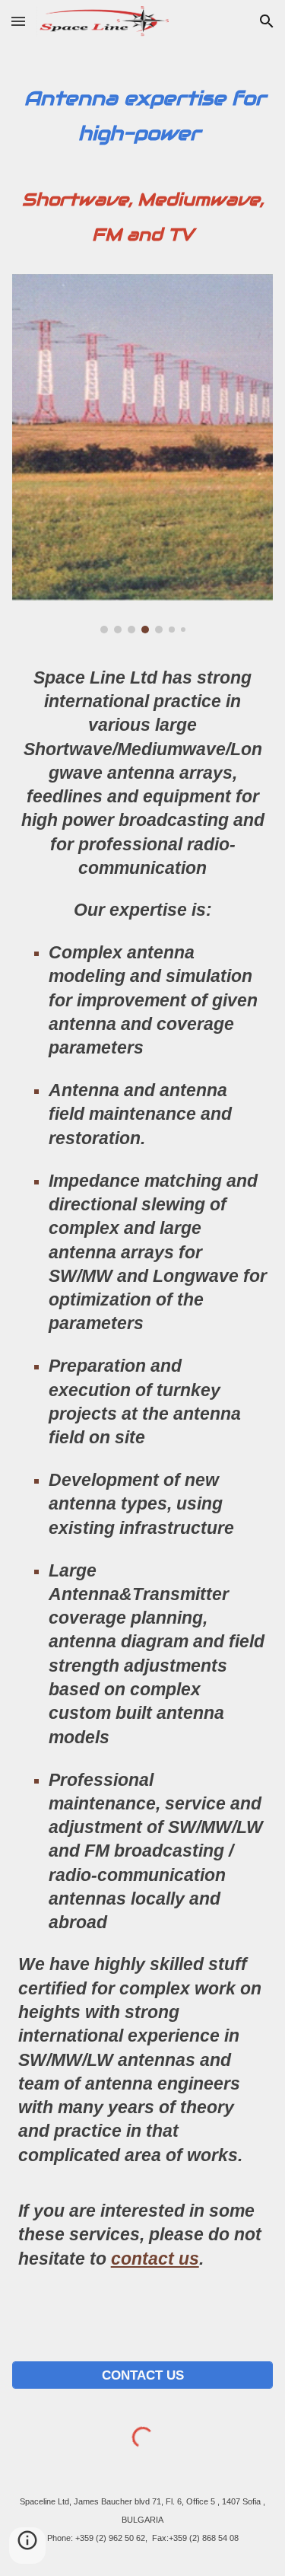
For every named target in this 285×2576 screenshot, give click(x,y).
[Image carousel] (143, 454)
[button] (18, 21)
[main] (143, 155)
